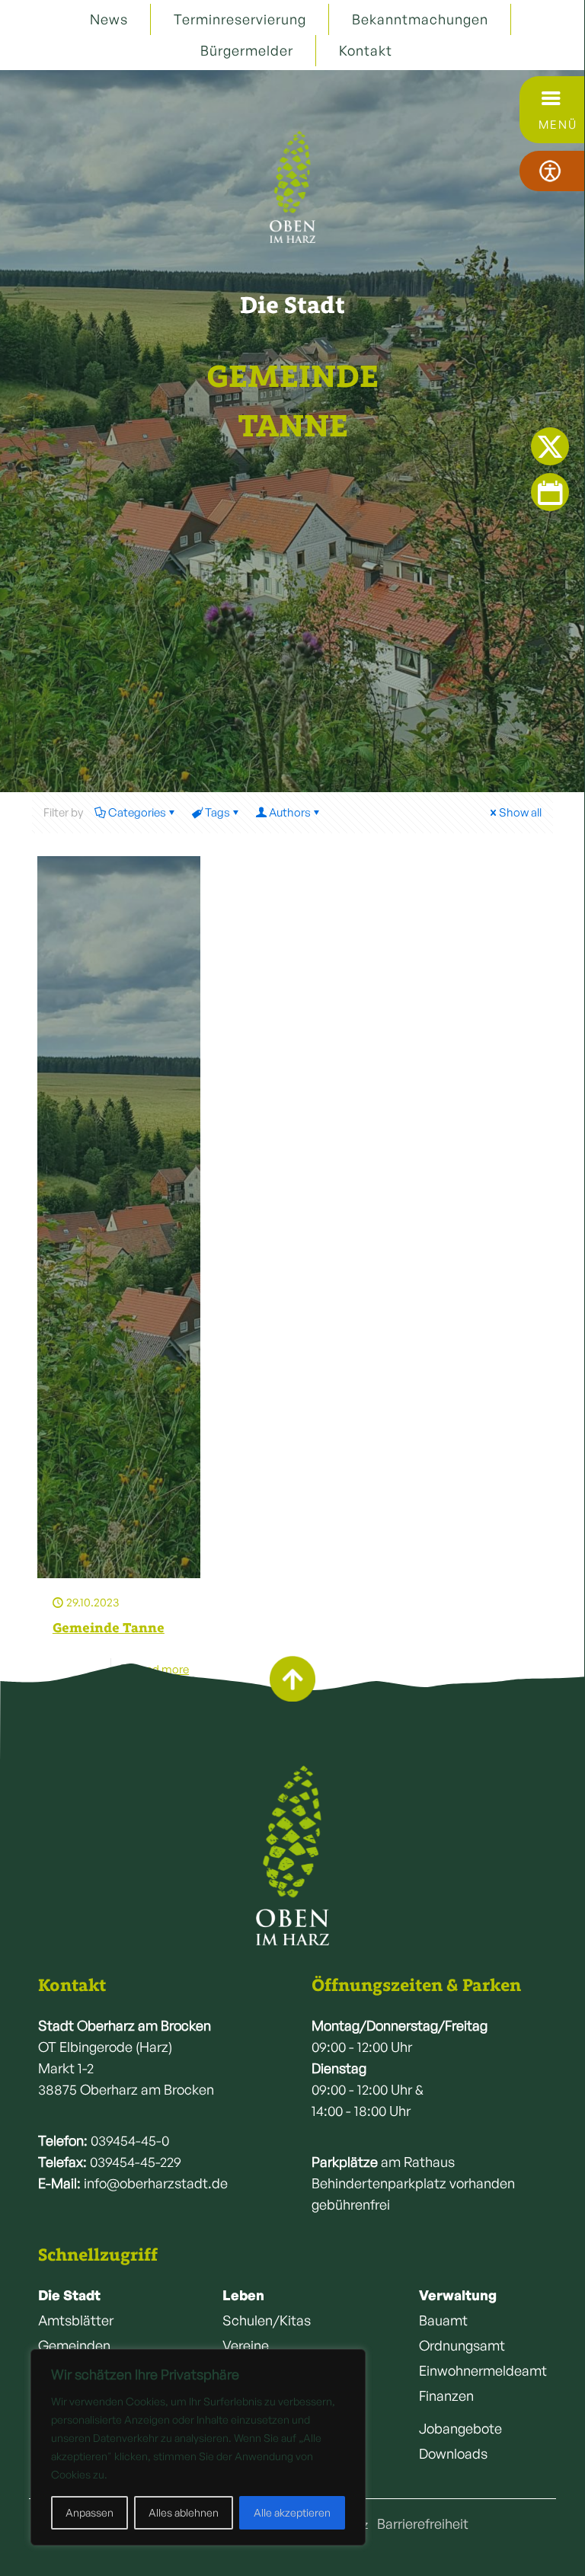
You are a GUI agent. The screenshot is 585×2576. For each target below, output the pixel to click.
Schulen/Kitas (267, 2320)
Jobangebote (460, 2428)
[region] (198, 2447)
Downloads (453, 2453)
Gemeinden (74, 2345)
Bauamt (443, 2320)
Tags (217, 812)
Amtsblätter (76, 2320)
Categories (137, 812)
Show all (520, 812)
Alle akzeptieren (292, 2512)
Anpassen (90, 2512)
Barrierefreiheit (423, 2523)
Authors (290, 812)
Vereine (246, 2345)
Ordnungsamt (462, 2345)
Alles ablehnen (184, 2512)
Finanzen (446, 2395)
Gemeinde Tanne (109, 1628)
